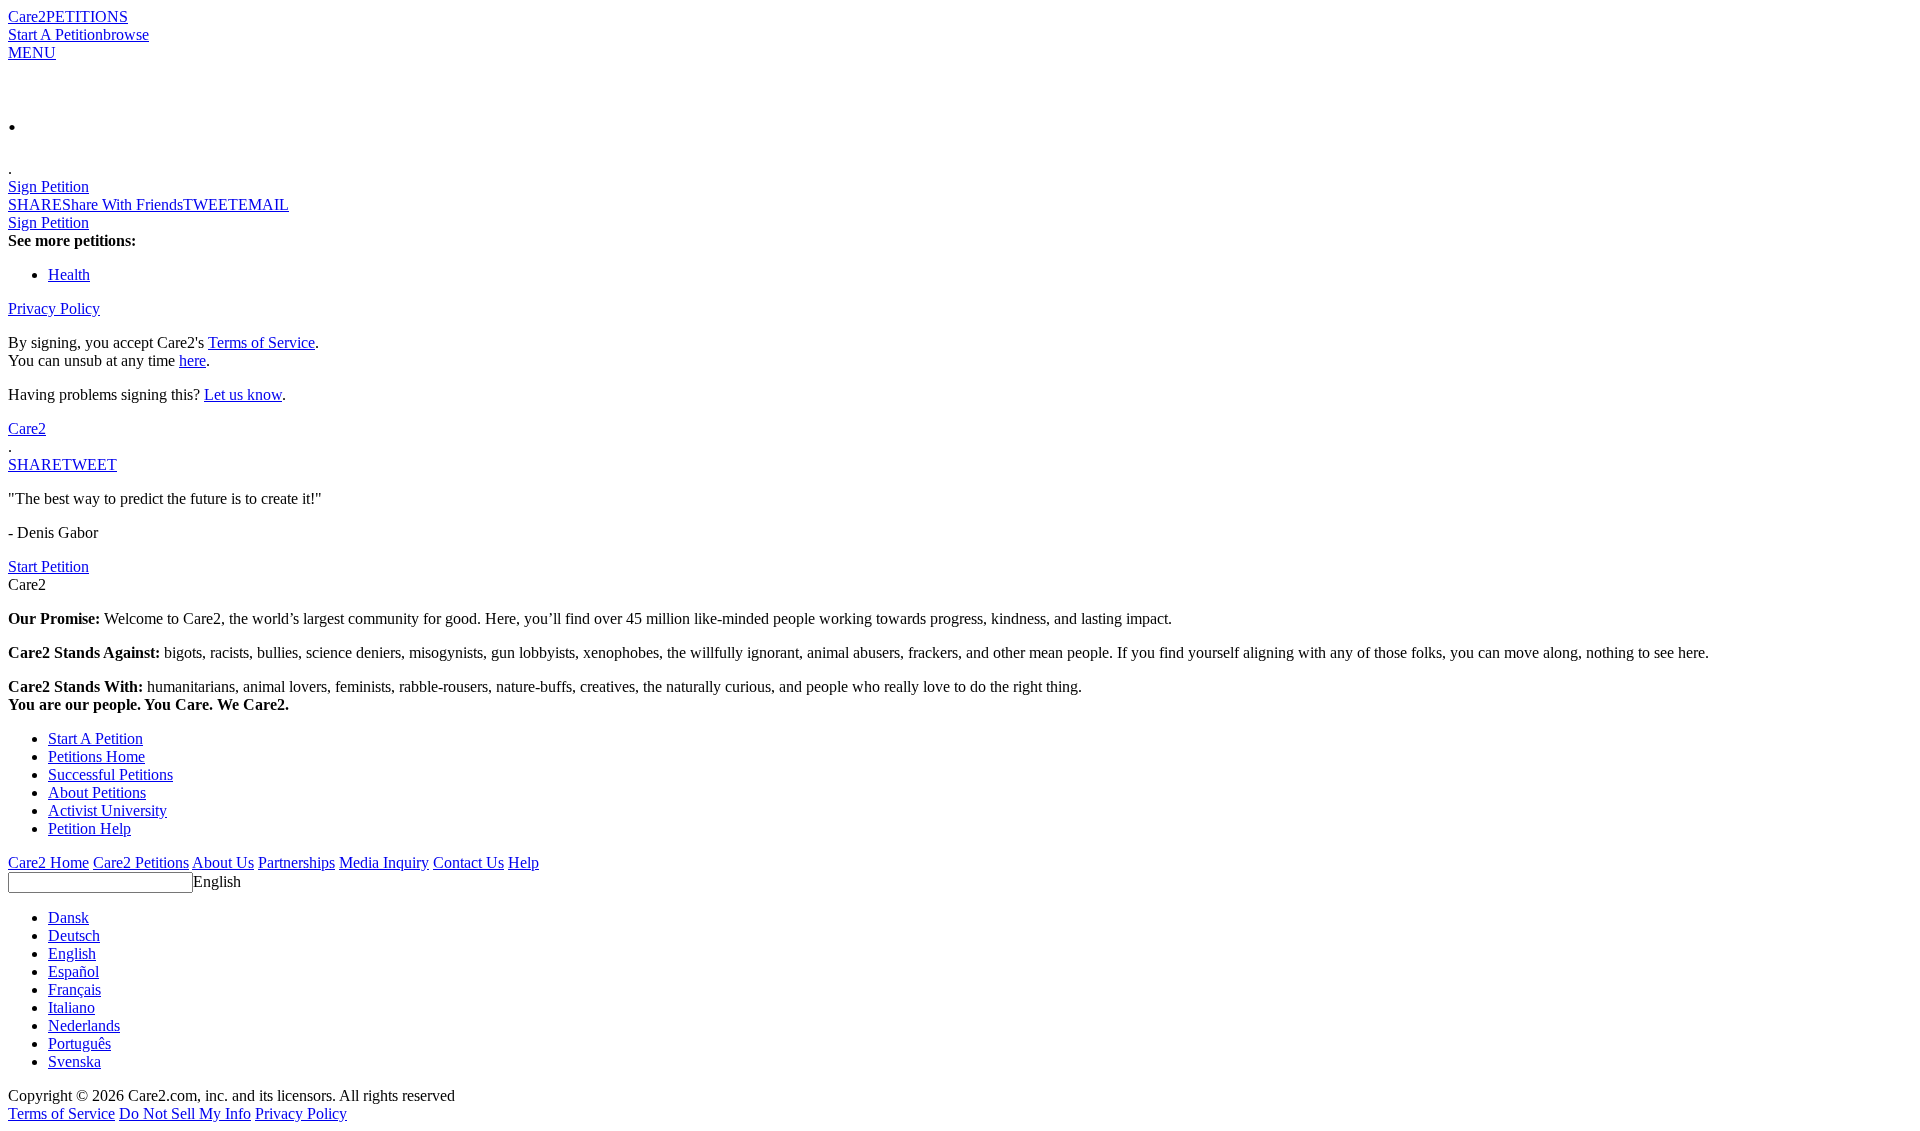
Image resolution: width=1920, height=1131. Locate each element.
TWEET (210, 204)
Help (523, 862)
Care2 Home (48, 862)
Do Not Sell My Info (185, 1113)
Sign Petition (48, 186)
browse (126, 34)
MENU (32, 52)
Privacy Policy (54, 308)
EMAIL (263, 204)
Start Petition (48, 566)
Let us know (243, 394)
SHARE (35, 464)
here (192, 360)
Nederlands (84, 1025)
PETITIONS (87, 16)
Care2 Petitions (141, 862)
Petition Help (89, 828)
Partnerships (296, 862)
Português (79, 1043)
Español (73, 971)
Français (74, 989)
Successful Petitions (110, 774)
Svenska (74, 1061)
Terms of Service (261, 342)
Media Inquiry (384, 862)
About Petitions (97, 792)
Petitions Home (96, 756)
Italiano (71, 1007)
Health (69, 274)
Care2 (27, 16)
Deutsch (74, 935)
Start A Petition (55, 34)
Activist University (107, 810)
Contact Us (468, 862)
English (217, 881)
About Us (223, 862)
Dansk (68, 917)
